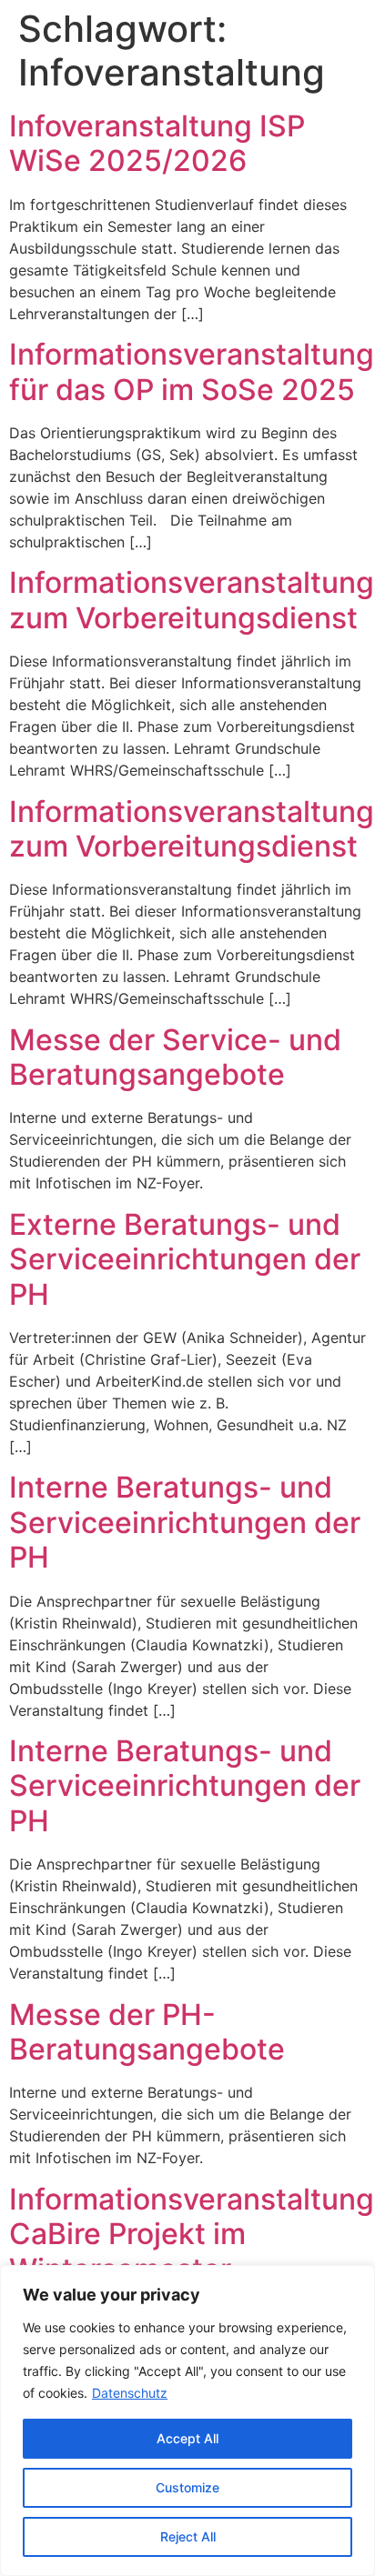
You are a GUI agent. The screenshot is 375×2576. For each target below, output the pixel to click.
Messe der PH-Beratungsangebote (147, 2032)
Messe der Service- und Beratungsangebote (175, 1057)
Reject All (188, 2536)
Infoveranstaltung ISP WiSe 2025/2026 (157, 143)
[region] (187, 2421)
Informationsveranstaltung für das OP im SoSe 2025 (192, 371)
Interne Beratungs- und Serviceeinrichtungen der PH (185, 1522)
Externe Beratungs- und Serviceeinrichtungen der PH (185, 1259)
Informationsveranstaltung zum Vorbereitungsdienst (192, 600)
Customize (187, 2487)
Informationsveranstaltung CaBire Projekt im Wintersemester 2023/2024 (192, 2251)
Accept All (187, 2438)
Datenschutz (130, 2393)
